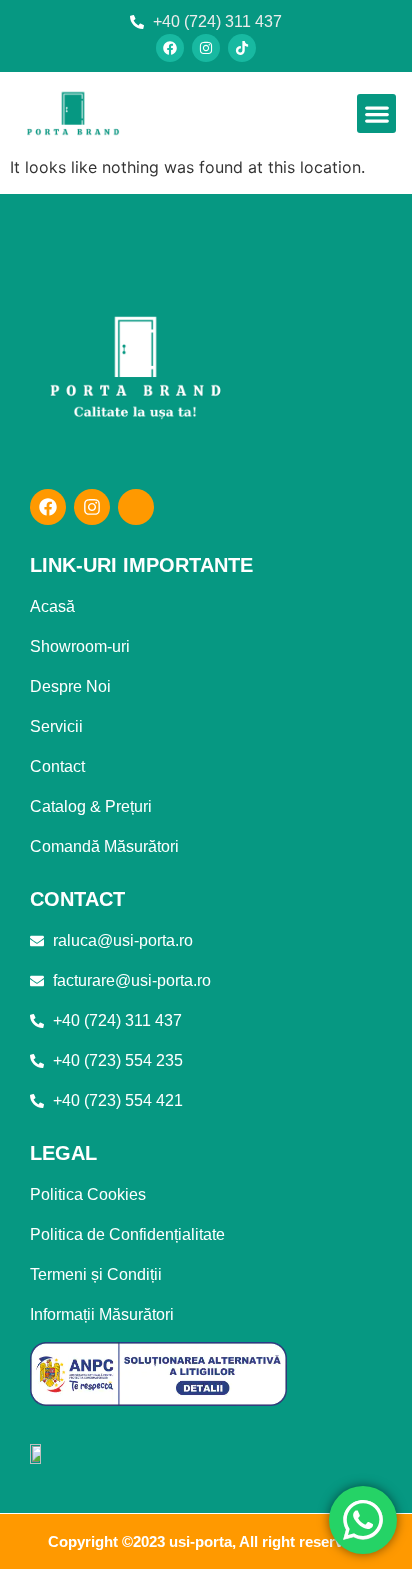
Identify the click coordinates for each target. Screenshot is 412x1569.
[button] (376, 113)
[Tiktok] (242, 48)
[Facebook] (170, 48)
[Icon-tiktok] (136, 507)
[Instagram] (206, 48)
